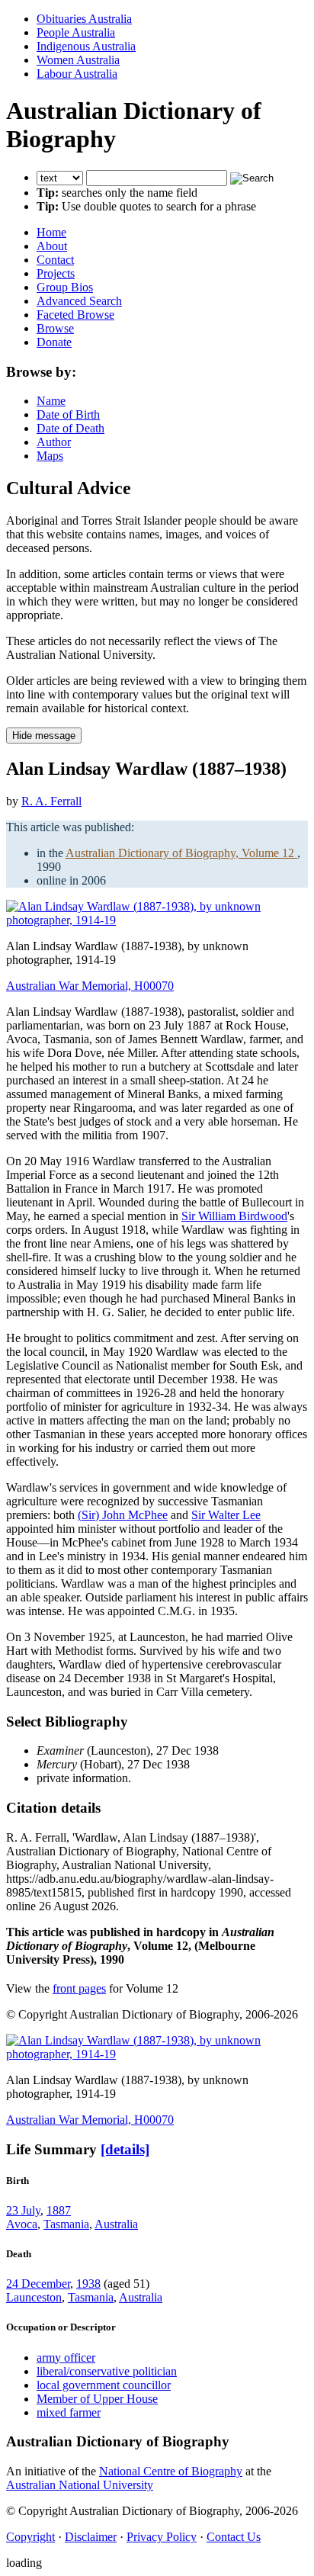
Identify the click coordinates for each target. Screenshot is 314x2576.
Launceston (34, 2297)
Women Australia (78, 60)
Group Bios (65, 287)
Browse (55, 328)
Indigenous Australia (86, 46)
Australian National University (80, 2485)
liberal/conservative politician (107, 2371)
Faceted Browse (75, 315)
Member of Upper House (97, 2399)
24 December (38, 2284)
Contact (55, 260)
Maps (50, 456)
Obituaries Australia (84, 19)
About (52, 246)
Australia (116, 2224)
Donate (54, 342)
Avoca (22, 2224)
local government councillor (104, 2385)
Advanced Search (79, 301)
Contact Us (234, 2537)
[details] (125, 2149)
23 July (23, 2210)
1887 (59, 2210)
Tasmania (66, 2224)
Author (54, 442)
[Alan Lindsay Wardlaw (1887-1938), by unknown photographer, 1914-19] (157, 920)
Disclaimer (91, 2537)
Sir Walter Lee (226, 1515)
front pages (79, 1988)
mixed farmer (69, 2412)
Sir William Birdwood (234, 1216)
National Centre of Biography (171, 2471)
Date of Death (70, 428)
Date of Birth (68, 414)
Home (51, 232)
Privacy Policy (162, 2537)
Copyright (30, 2537)
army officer (66, 2358)
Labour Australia (77, 74)
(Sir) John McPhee (123, 1515)
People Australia (76, 32)
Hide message (44, 736)
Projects (56, 273)
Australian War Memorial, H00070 (90, 986)
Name (51, 401)
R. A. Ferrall (51, 801)
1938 (88, 2284)
